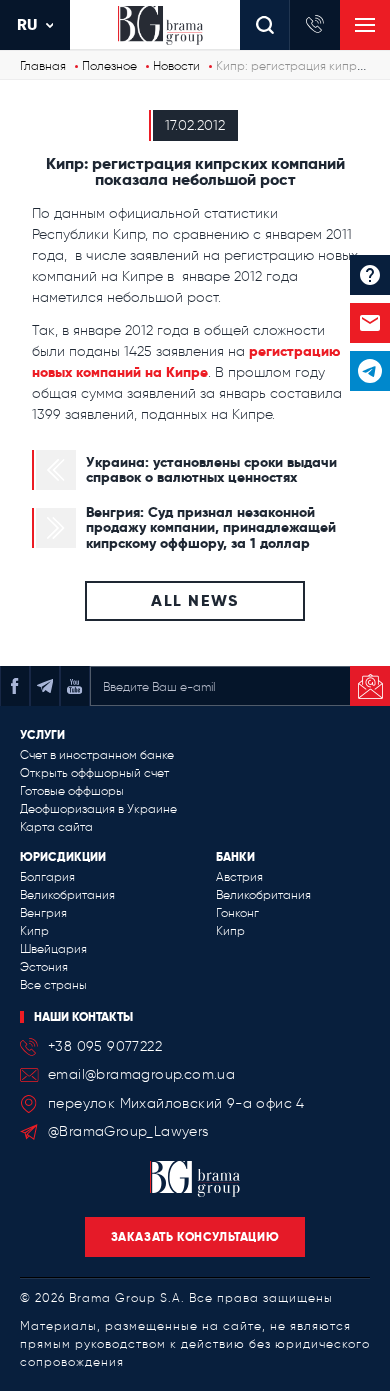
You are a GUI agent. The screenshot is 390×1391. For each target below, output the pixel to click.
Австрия (239, 877)
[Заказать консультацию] (370, 323)
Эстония (44, 967)
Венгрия (43, 913)
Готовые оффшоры (72, 791)
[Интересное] (370, 275)
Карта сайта (56, 827)
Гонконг (237, 913)
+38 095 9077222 (105, 1046)
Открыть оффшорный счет (94, 773)
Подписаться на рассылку (370, 686)
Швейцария (53, 949)
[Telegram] (370, 371)
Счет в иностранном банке (97, 755)
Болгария (47, 877)
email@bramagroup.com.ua (141, 1074)
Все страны (53, 985)
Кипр (34, 931)
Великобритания (67, 895)
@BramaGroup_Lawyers (128, 1131)
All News (195, 600)
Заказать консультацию (195, 1236)
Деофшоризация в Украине (98, 809)
